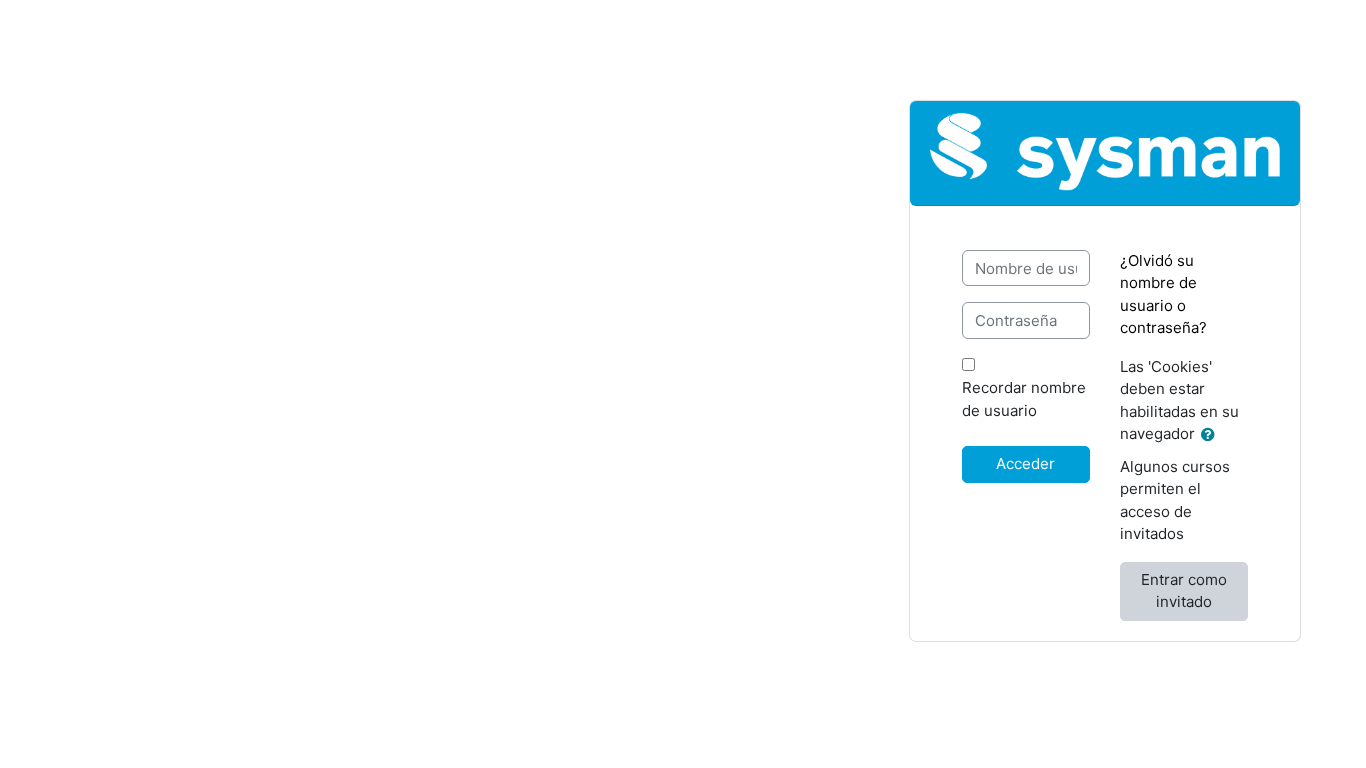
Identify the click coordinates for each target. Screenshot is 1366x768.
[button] (1212, 435)
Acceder (1025, 463)
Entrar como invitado (1184, 591)
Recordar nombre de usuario (1024, 399)
